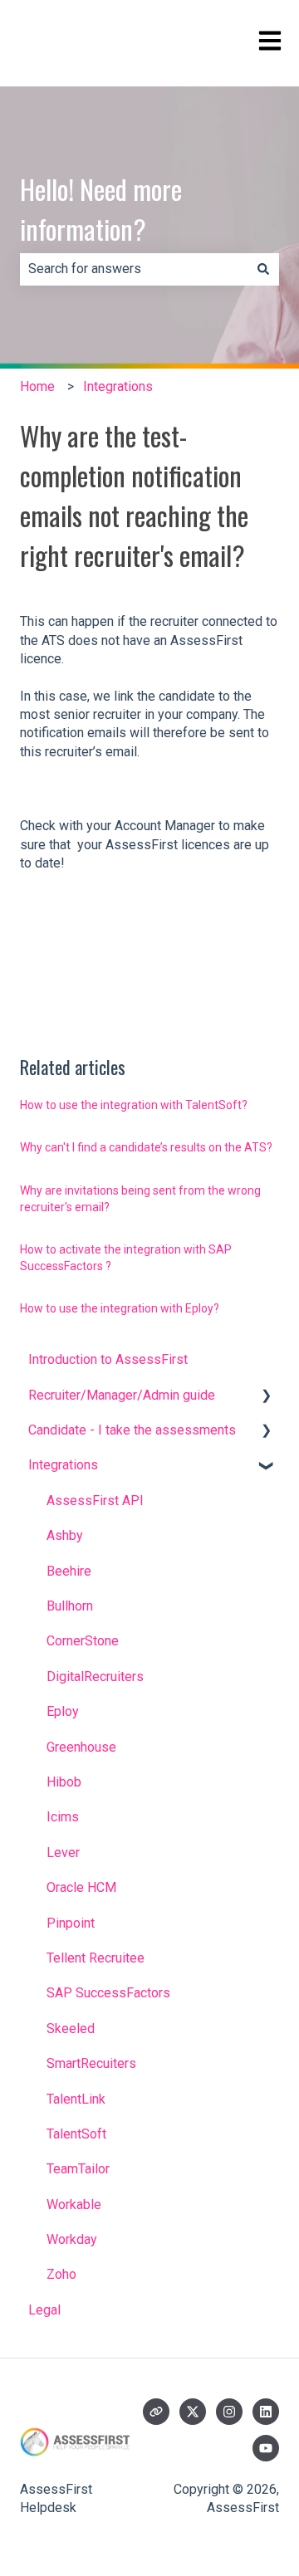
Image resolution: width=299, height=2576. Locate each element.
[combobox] (134, 269)
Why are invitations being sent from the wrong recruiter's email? (140, 1199)
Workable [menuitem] (74, 2205)
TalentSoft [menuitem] (76, 2134)
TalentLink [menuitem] (76, 2099)
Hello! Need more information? (101, 209)
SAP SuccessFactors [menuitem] (108, 1993)
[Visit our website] (156, 2412)
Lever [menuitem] (63, 1853)
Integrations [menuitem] (63, 1465)
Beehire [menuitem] (69, 1571)
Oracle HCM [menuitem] (81, 1887)
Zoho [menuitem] (61, 2274)
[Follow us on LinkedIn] (266, 2412)
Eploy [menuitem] (63, 1711)
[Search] (263, 269)
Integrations (118, 386)
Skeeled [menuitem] (71, 2029)
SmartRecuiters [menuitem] (91, 2063)
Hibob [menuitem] (64, 1782)
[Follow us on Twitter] (193, 2412)
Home (37, 386)
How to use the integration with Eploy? (120, 1308)
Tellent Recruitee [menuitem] (96, 1958)
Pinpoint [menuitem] (71, 1923)
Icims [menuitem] (63, 1817)
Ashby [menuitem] (65, 1535)
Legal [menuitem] (44, 2310)
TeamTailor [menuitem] (78, 2169)
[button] (266, 1397)
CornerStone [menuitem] (83, 1641)
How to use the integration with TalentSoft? (134, 1105)
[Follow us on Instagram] (229, 2412)
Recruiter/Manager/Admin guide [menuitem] (122, 1395)
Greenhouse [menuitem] (81, 1747)
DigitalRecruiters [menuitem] (95, 1677)
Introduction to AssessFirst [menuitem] (108, 1359)
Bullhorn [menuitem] (70, 1606)
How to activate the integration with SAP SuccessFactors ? (126, 1258)
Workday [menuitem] (72, 2239)
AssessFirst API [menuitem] (95, 1501)
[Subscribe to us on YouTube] (266, 2448)
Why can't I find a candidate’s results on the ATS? (146, 1147)
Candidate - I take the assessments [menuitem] (132, 1430)
